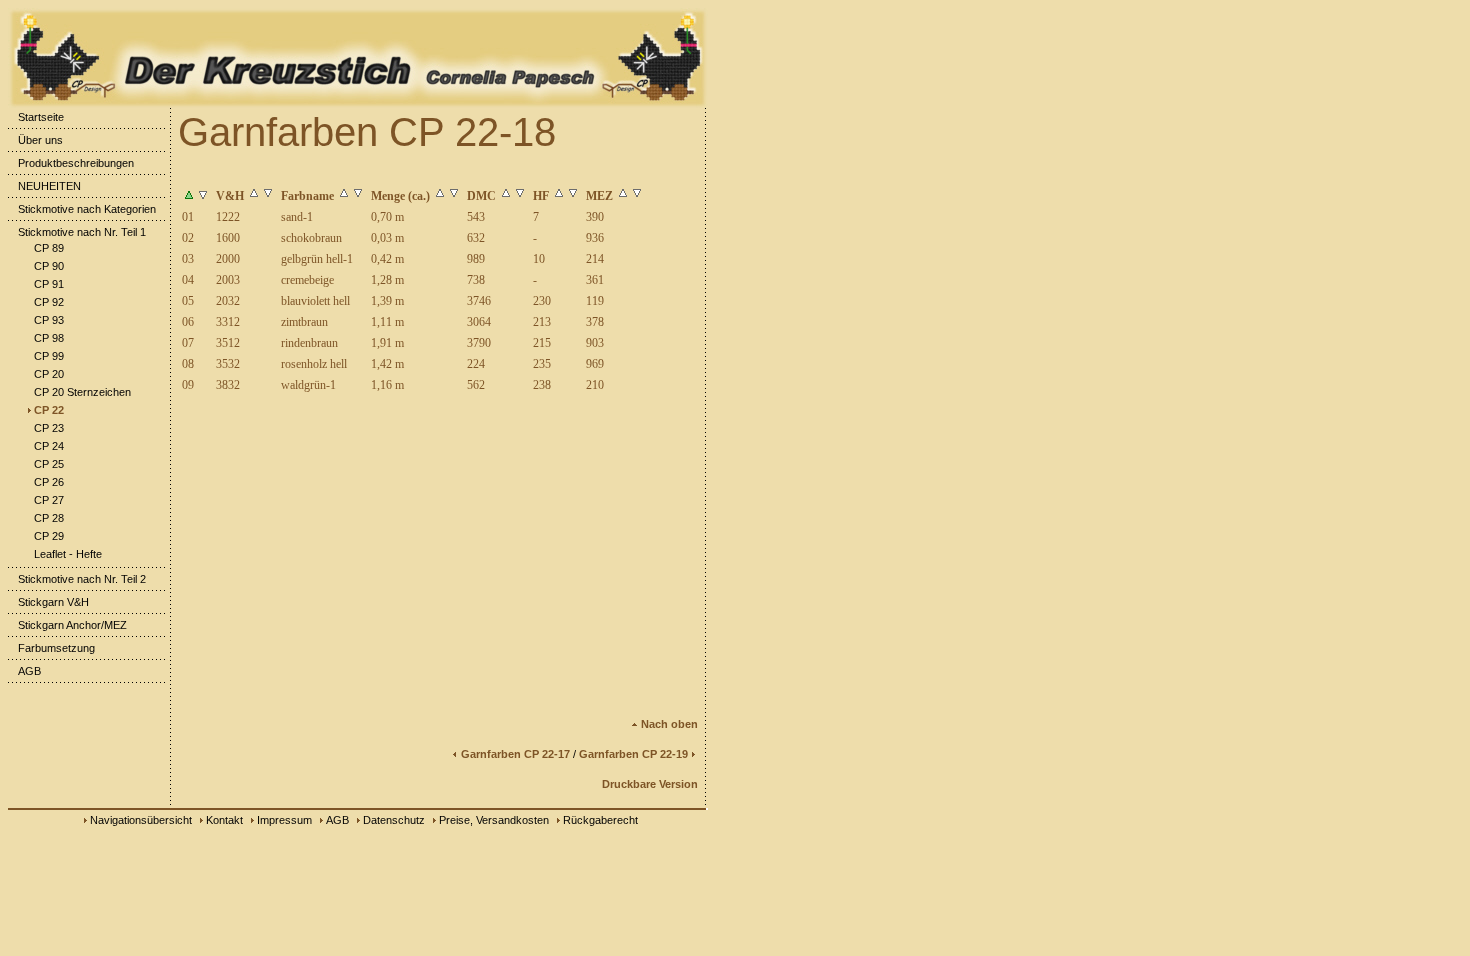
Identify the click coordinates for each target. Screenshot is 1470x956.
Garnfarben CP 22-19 (633, 754)
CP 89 (49, 248)
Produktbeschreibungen (76, 163)
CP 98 (49, 338)
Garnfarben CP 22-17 (515, 754)
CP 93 (49, 320)
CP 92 (49, 302)
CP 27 (49, 500)
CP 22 (49, 410)
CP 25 (49, 464)
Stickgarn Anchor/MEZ (72, 625)
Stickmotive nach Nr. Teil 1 (82, 232)
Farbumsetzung (56, 648)
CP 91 (49, 284)
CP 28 (49, 518)
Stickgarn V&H (53, 602)
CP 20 (49, 374)
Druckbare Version (650, 784)
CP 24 (49, 446)
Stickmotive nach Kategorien (87, 209)
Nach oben (669, 724)
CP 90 (49, 266)
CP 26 (49, 482)
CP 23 (49, 428)
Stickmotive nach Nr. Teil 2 (82, 579)
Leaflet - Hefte (68, 554)
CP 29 (49, 536)
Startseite (41, 117)
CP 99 (49, 356)
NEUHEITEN (49, 186)
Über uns (40, 140)
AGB (29, 671)
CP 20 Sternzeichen (82, 392)
